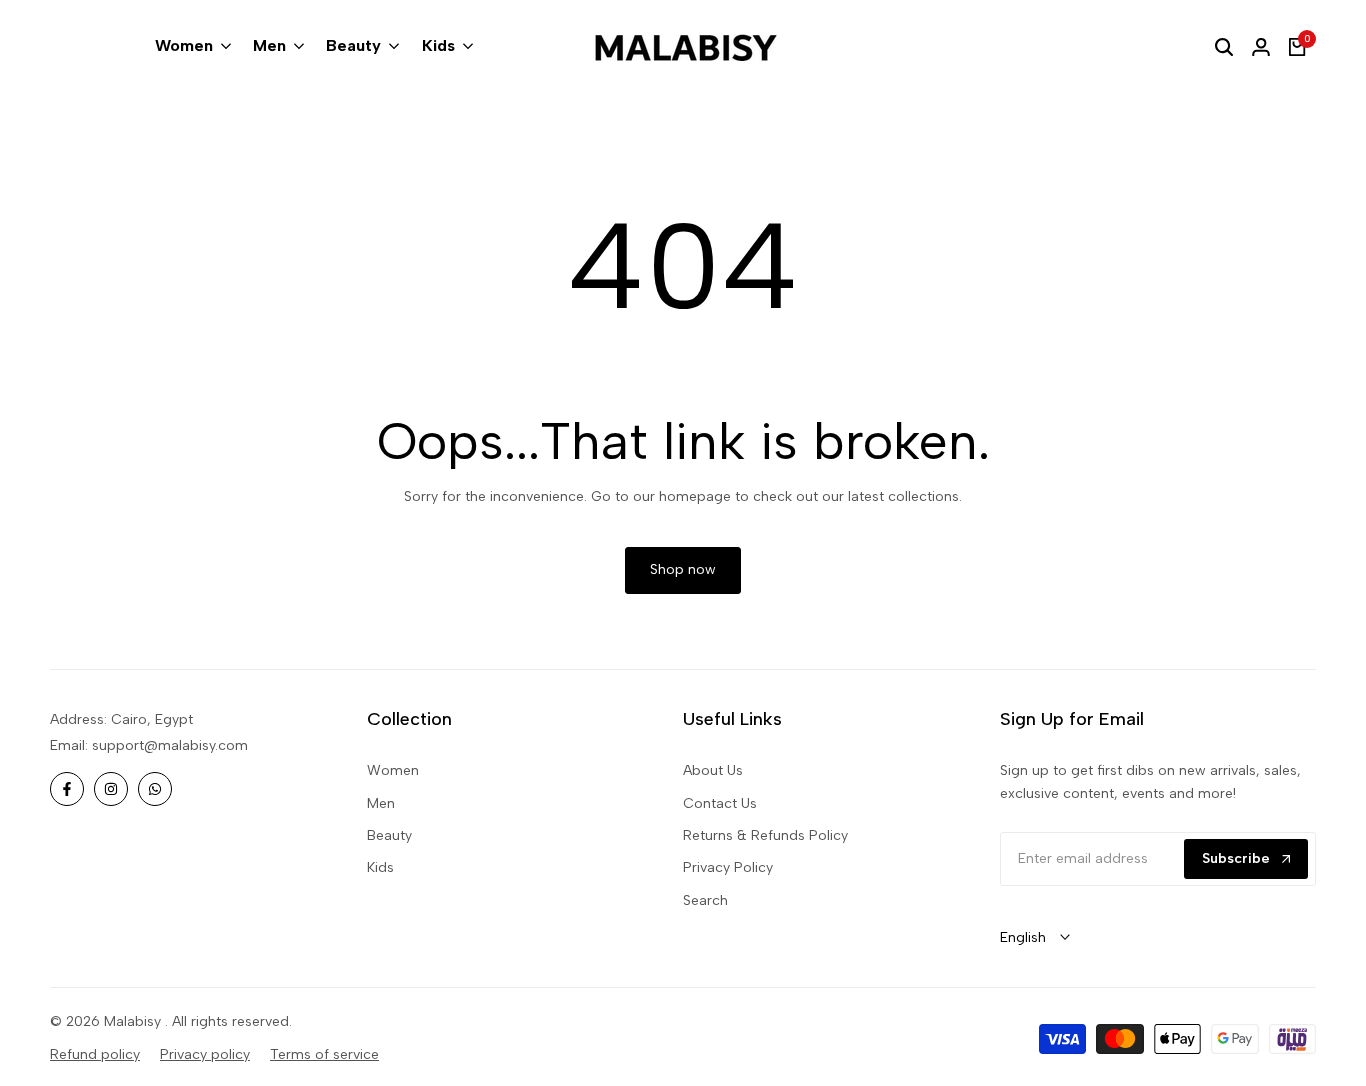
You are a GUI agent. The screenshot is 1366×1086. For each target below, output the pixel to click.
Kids (380, 867)
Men (381, 803)
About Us (713, 770)
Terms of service (324, 1054)
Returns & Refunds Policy (765, 835)
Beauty (389, 835)
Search (705, 900)
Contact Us (720, 803)
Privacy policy (205, 1054)
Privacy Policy (728, 867)
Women (393, 770)
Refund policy (95, 1054)
